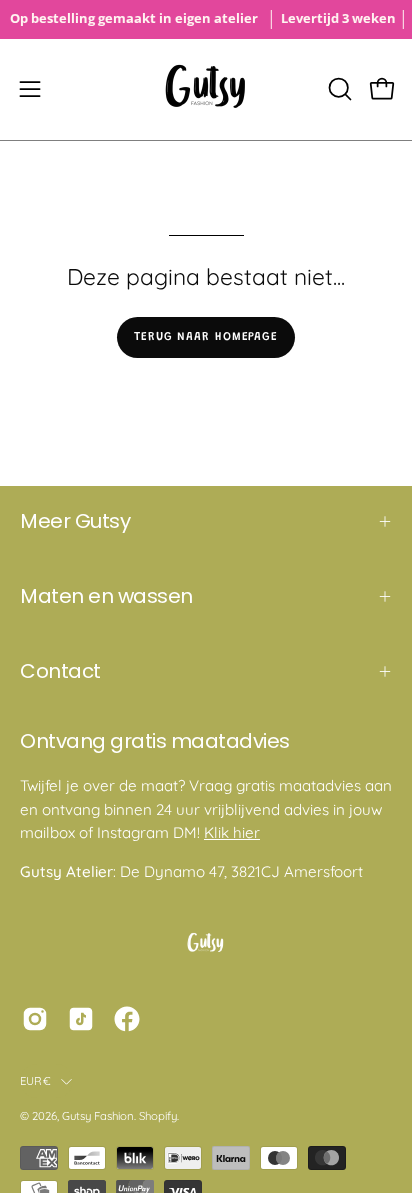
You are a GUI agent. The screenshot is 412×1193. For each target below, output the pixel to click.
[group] (206, 19)
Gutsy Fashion (98, 1116)
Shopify (158, 1116)
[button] (338, 89)
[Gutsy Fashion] (206, 89)
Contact (60, 671)
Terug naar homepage (206, 337)
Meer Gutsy (75, 521)
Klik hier (232, 832)
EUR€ (35, 1081)
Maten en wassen (106, 596)
